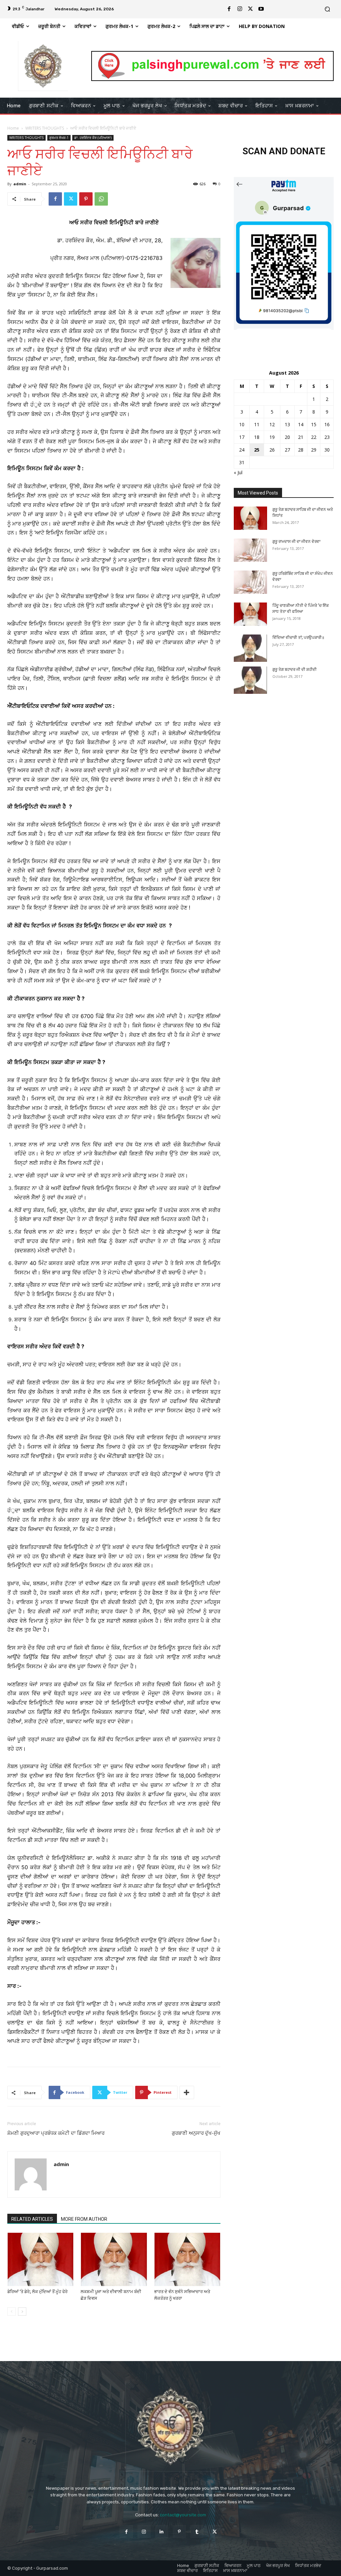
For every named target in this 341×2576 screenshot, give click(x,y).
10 (242, 424)
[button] (327, 9)
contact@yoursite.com (183, 2515)
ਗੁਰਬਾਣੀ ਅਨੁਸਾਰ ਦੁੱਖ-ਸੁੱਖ (196, 2133)
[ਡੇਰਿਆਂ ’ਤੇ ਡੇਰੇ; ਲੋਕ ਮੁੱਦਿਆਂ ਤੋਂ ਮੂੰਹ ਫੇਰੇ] (40, 2259)
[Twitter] (250, 9)
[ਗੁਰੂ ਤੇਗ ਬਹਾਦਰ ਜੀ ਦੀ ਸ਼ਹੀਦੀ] (250, 680)
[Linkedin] (162, 2532)
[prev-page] (11, 2312)
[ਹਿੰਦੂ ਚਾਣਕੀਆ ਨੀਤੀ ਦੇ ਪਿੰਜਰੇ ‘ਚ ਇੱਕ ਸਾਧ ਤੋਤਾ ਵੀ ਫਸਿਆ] (250, 614)
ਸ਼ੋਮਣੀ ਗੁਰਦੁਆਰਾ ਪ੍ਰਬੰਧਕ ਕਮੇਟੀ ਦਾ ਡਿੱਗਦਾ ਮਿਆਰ (56, 2133)
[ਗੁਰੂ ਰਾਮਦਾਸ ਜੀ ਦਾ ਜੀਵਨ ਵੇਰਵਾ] (250, 550)
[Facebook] (229, 9)
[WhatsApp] (101, 199)
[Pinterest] (86, 199)
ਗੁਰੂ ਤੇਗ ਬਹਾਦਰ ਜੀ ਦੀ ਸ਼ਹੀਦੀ (295, 669)
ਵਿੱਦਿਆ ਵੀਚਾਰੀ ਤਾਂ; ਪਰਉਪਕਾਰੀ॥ (298, 638)
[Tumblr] (197, 2532)
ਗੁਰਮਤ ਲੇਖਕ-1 (59, 138)
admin (20, 184)
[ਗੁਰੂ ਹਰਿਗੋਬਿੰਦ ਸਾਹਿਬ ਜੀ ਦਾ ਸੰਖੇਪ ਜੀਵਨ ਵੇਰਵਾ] (250, 582)
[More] (187, 2092)
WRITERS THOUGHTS (45, 128)
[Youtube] (261, 9)
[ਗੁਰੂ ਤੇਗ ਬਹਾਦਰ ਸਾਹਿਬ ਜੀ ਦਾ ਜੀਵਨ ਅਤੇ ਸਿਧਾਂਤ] (250, 518)
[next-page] (22, 2312)
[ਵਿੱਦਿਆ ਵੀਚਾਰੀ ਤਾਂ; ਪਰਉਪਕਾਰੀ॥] (250, 648)
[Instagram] (240, 9)
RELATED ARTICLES (32, 2219)
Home (13, 128)
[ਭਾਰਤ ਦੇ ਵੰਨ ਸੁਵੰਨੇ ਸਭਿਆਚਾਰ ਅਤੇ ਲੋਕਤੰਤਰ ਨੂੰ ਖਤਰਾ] (187, 2259)
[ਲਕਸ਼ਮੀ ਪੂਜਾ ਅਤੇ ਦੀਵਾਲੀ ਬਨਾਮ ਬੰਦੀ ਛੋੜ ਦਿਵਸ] (114, 2259)
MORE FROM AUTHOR (84, 2219)
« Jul (238, 472)
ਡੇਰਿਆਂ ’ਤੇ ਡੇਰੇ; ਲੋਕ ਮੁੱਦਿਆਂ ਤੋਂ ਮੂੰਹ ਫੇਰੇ (37, 2292)
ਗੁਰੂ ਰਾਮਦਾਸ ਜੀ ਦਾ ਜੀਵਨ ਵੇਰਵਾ (296, 542)
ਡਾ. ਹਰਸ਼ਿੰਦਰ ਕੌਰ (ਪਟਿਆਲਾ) (93, 138)
